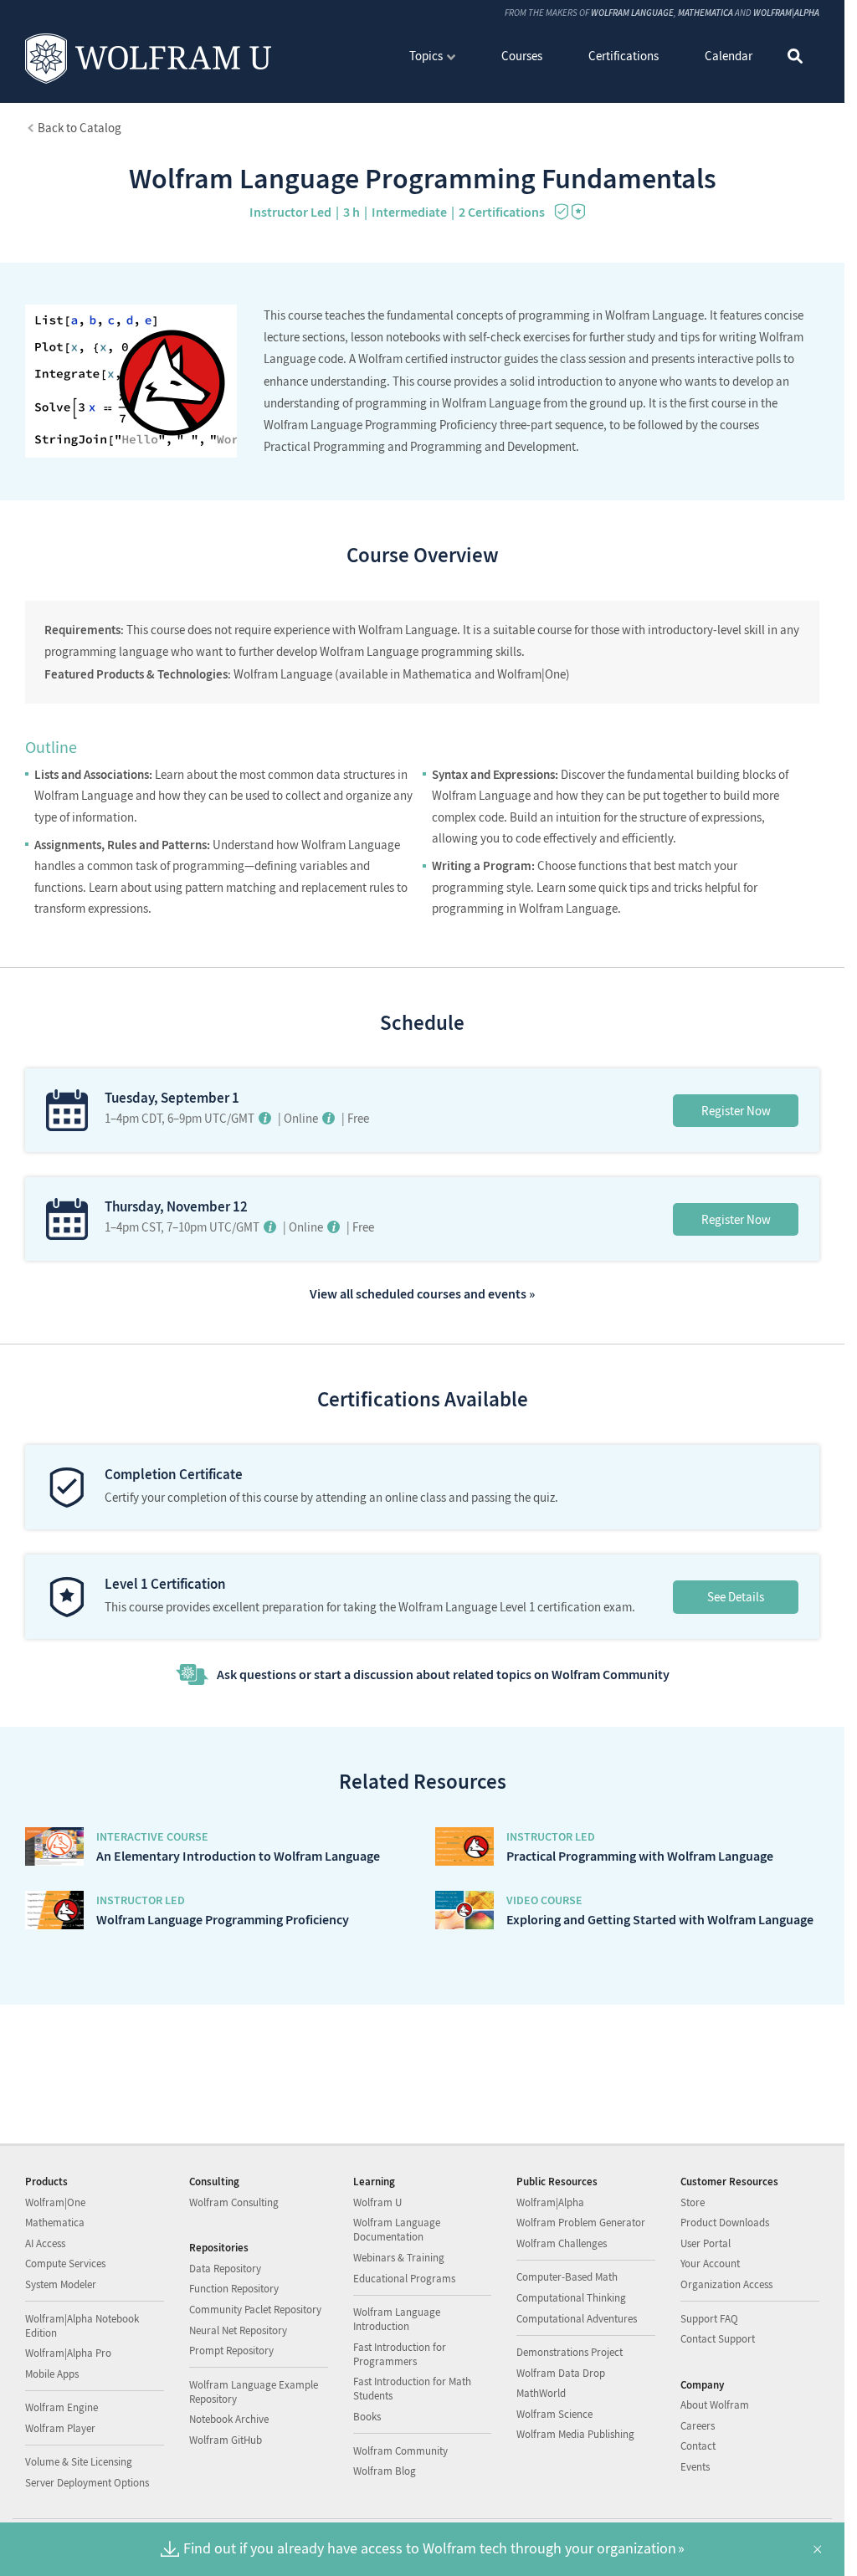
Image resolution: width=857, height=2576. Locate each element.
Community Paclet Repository (255, 2310)
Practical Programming (324, 446)
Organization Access (726, 2284)
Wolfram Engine (62, 2407)
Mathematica (706, 13)
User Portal (706, 2243)
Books (367, 2417)
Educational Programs (404, 2279)
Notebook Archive (229, 2419)
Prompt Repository (231, 2351)
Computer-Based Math (567, 2277)
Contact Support (718, 2339)
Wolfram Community (400, 2451)
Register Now (736, 1111)
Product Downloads (725, 2223)
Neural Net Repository (238, 2330)
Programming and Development (493, 446)
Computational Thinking (571, 2298)
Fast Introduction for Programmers (400, 2354)
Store (693, 2202)
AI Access (45, 2243)
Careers (698, 2426)
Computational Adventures (577, 2319)
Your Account (710, 2264)
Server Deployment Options (87, 2483)
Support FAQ (709, 2319)
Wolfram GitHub (226, 2440)
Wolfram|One (55, 2202)
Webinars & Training (399, 2258)
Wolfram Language (632, 13)
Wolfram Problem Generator (581, 2223)
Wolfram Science (554, 2414)
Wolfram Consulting (234, 2202)
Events (695, 2467)
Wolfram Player (60, 2428)
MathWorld (541, 2393)
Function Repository (234, 2289)
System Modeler (61, 2284)
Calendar (729, 56)
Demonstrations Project (570, 2352)
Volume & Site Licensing (79, 2462)
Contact (698, 2446)
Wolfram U (377, 2202)
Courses (522, 56)
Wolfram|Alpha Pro (68, 2353)
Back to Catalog (80, 128)
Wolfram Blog (385, 2471)
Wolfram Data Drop (561, 2373)
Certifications (624, 56)
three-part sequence (552, 425)
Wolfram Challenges (562, 2243)
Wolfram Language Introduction (397, 2319)
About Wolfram (715, 2405)
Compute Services (65, 2264)
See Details (736, 1597)
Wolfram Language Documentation (397, 2230)
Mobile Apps (52, 2374)
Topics (426, 56)
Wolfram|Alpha (786, 13)
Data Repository (225, 2269)
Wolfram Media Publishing (575, 2434)
